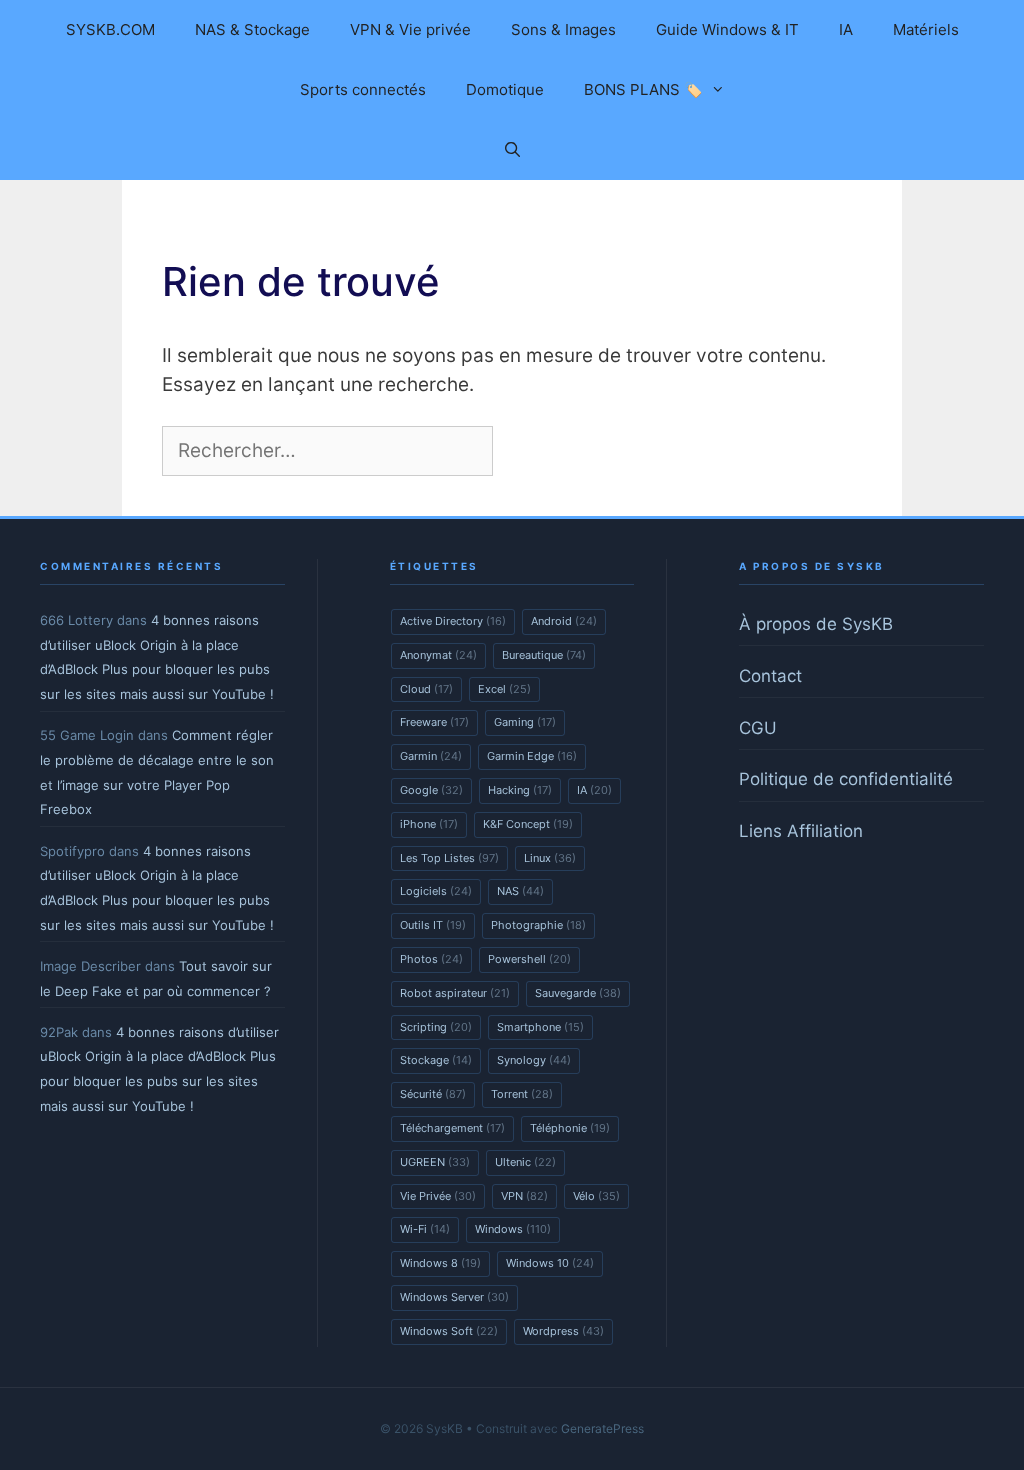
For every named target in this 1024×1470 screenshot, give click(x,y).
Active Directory (453, 621)
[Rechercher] (531, 451)
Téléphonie (570, 1128)
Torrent (522, 1094)
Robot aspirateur (455, 993)
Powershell (529, 959)
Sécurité (433, 1094)
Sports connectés (363, 89)
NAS (520, 891)
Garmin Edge (532, 756)
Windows (513, 1229)
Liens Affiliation (801, 831)
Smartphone (540, 1027)
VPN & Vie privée (410, 29)
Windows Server (454, 1297)
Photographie (538, 925)
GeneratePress (602, 1428)
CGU (758, 728)
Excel (504, 689)
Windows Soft (449, 1331)
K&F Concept (528, 824)
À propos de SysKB (816, 624)
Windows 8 (440, 1263)
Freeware (434, 722)
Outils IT (433, 925)
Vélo (596, 1196)
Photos (431, 959)
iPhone (429, 824)
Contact (770, 676)
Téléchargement (452, 1128)
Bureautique (544, 655)
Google (431, 790)
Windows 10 (550, 1263)
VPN (524, 1196)
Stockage (436, 1060)
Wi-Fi (425, 1229)
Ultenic (525, 1162)
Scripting (436, 1027)
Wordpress (563, 1331)
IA (846, 29)
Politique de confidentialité (846, 779)
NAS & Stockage (252, 29)
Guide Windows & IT (727, 29)
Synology (534, 1060)
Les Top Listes (449, 858)
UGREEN (435, 1162)
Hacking (520, 790)
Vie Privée (438, 1196)
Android (564, 621)
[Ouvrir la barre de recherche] (511, 150)
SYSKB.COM (110, 29)
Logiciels (436, 891)
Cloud (426, 689)
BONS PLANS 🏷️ (643, 89)
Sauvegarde (578, 993)
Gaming (525, 722)
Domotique (505, 89)
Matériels (926, 29)
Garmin (431, 756)
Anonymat (438, 655)
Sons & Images (563, 29)
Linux (550, 858)
